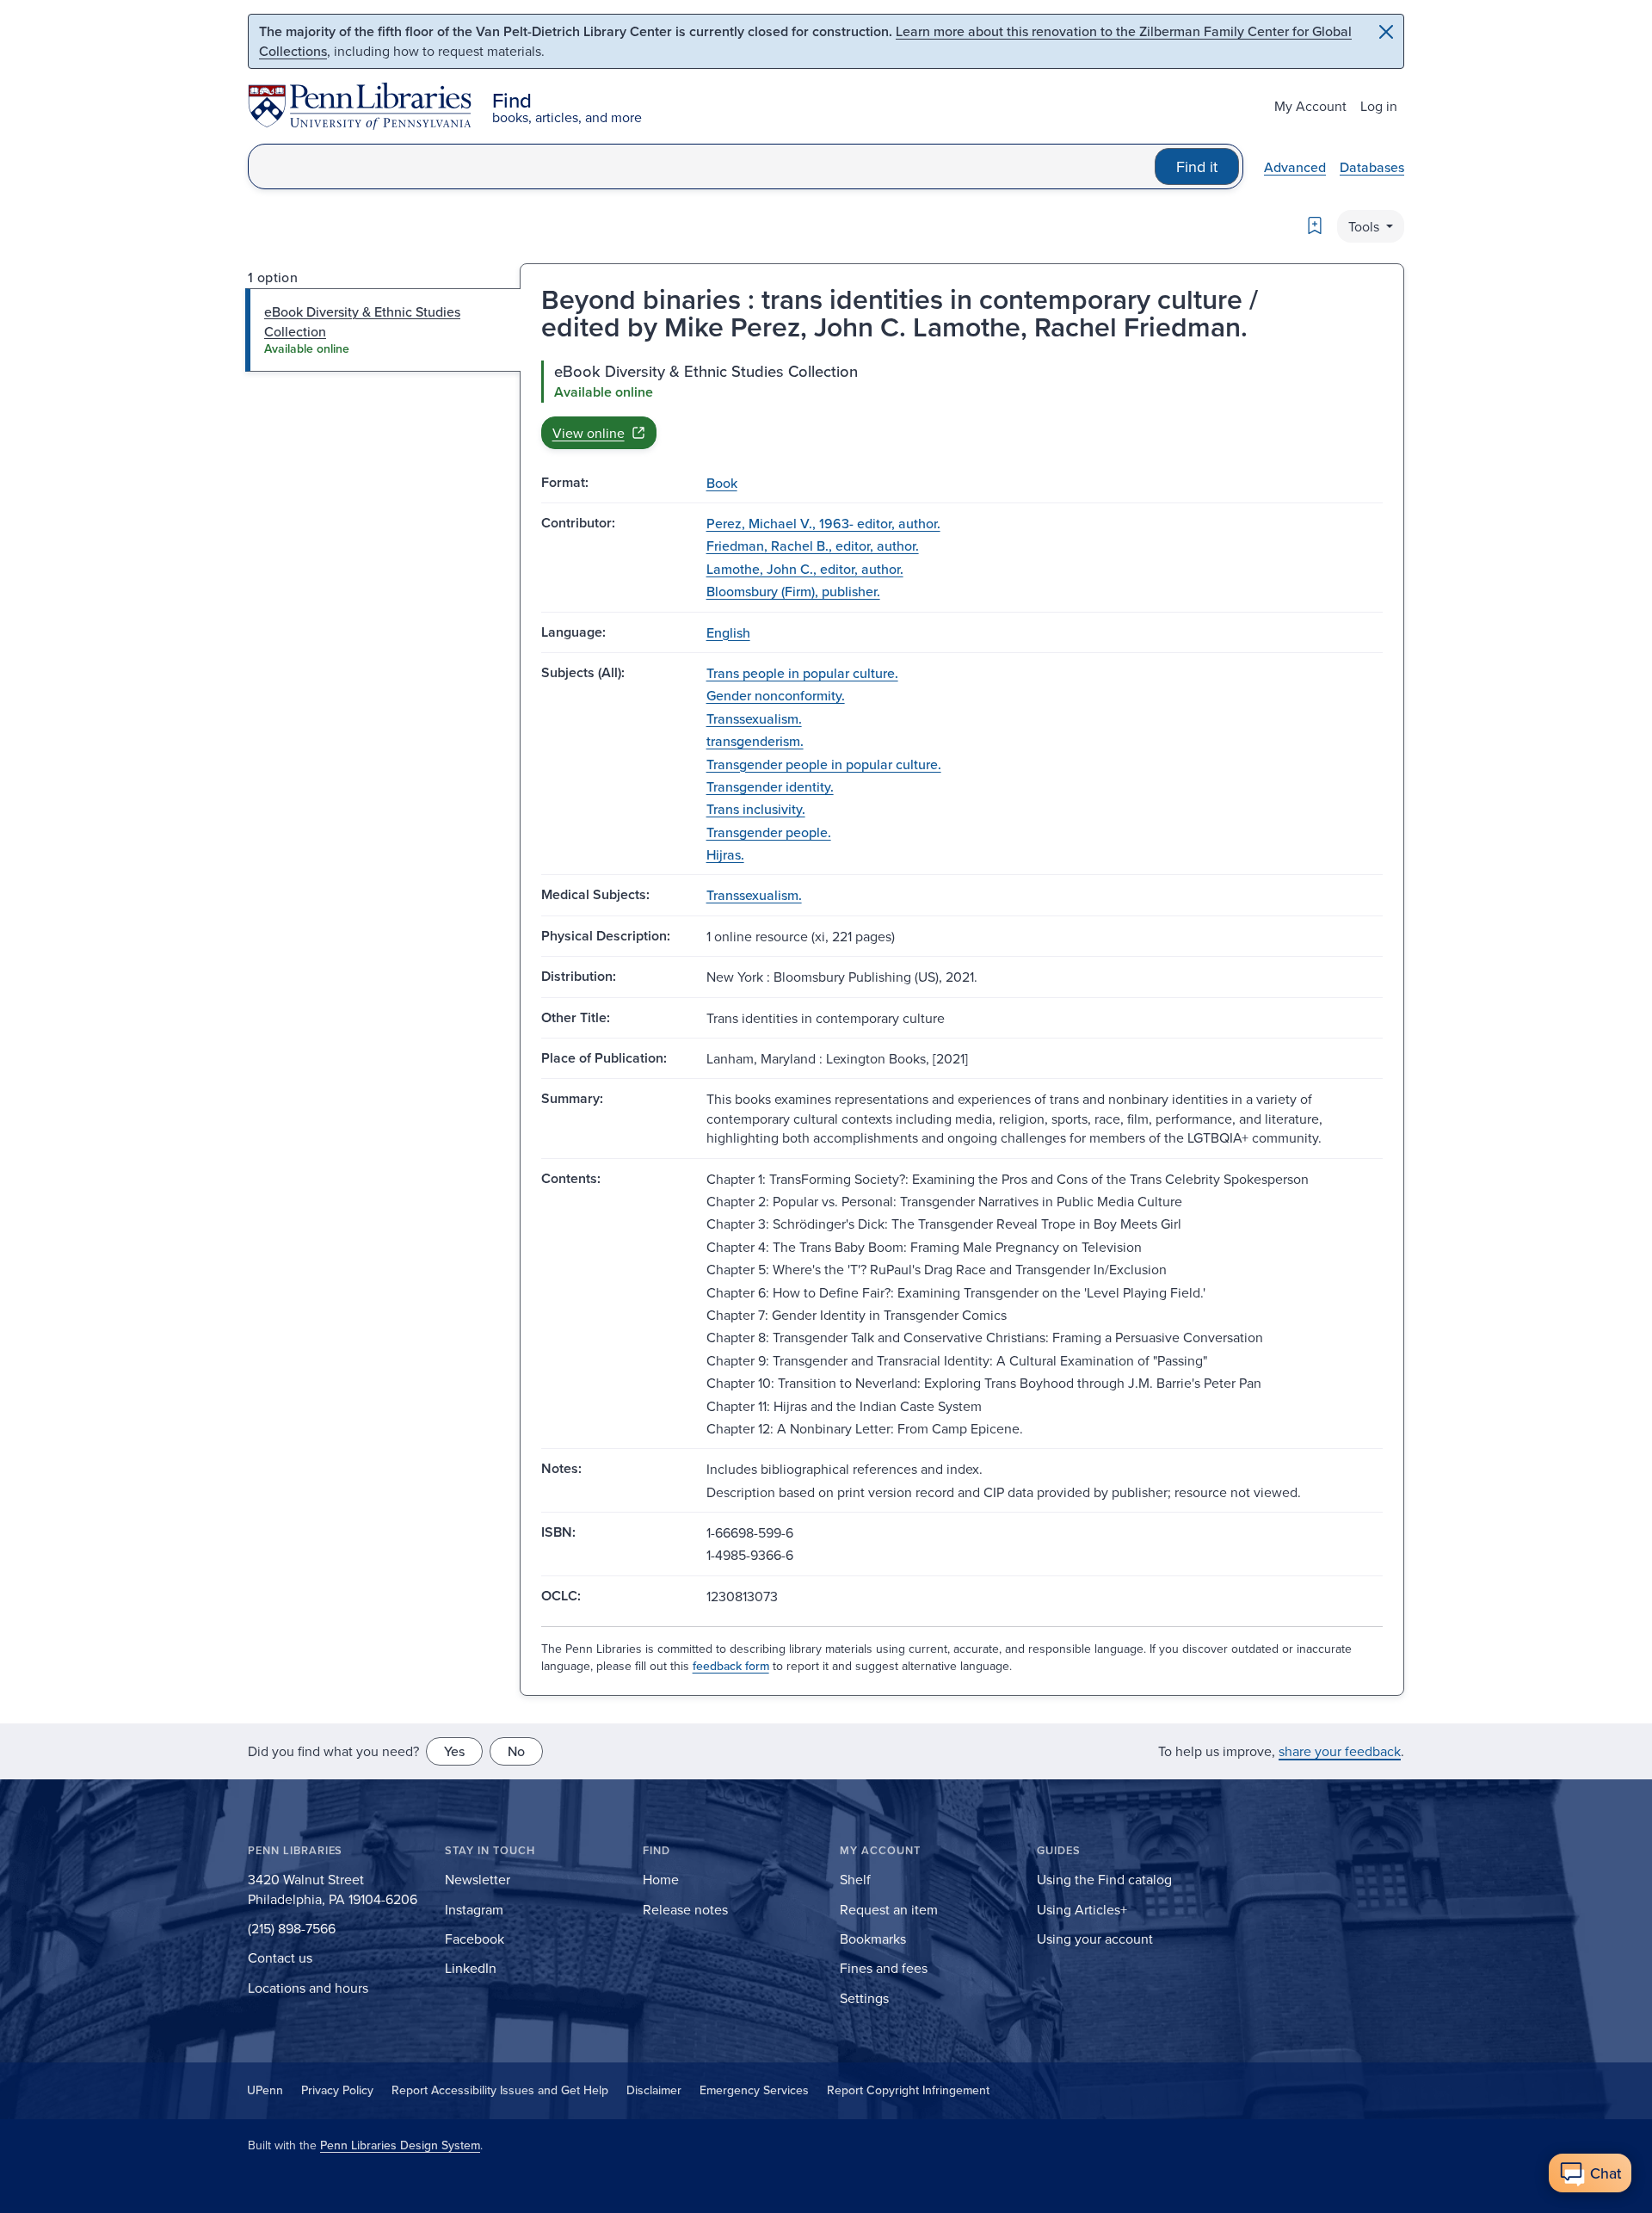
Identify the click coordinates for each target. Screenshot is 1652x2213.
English (728, 632)
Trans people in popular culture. (802, 673)
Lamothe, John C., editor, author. (805, 569)
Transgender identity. (770, 786)
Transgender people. (769, 832)
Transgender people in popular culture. (824, 764)
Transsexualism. (754, 718)
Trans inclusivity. (756, 809)
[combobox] (702, 166)
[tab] (383, 330)
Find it (1197, 166)
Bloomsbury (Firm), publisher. (793, 591)
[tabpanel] (962, 404)
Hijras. (725, 854)
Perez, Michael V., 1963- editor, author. (823, 523)
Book (722, 483)
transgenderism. (755, 741)
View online (589, 433)
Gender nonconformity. (776, 695)
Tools (1365, 226)
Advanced (1295, 167)
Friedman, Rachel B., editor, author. (813, 546)
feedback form (731, 1666)
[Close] (1386, 32)
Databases (1372, 167)
